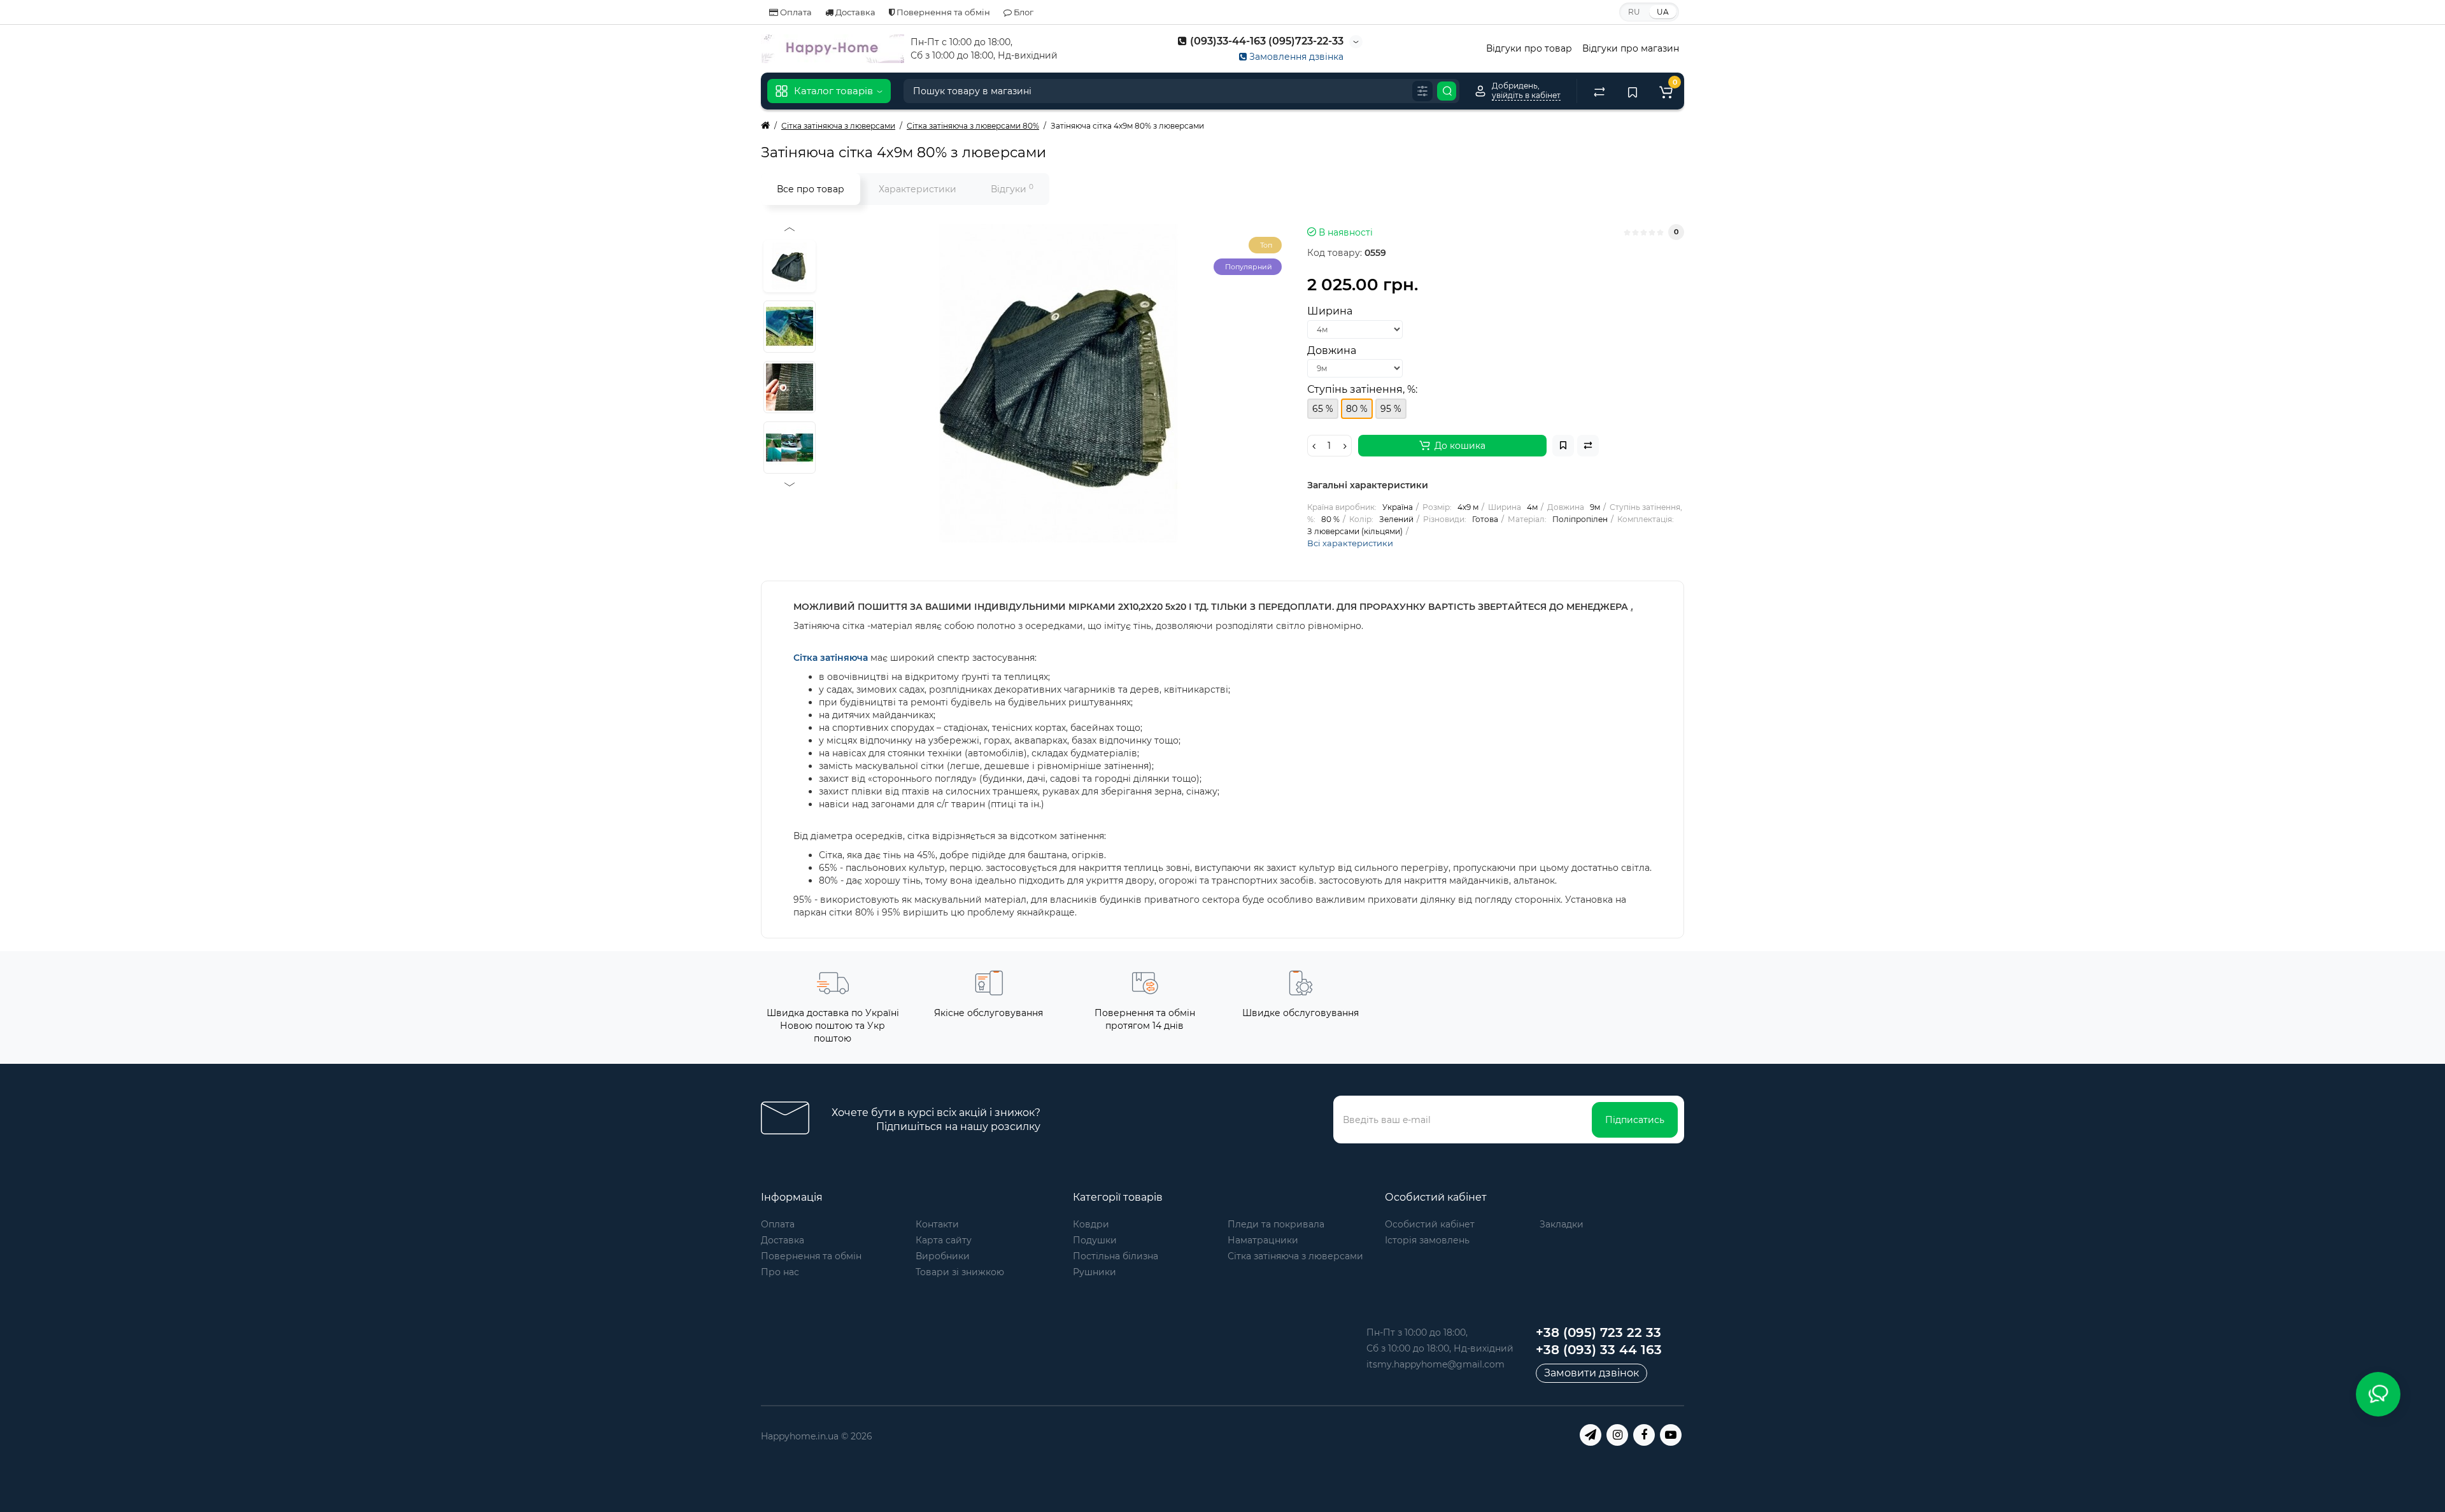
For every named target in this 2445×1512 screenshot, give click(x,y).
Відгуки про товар (1529, 48)
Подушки (1095, 1240)
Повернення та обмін (942, 12)
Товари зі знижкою (960, 1272)
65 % (1323, 409)
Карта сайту (944, 1240)
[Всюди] (1422, 91)
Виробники (943, 1256)
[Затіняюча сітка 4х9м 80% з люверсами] (1058, 383)
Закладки (1562, 1224)
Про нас (780, 1272)
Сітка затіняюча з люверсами (1295, 1256)
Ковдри (1091, 1224)
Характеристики (918, 189)
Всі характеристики (1350, 543)
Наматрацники (1263, 1240)
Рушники (1095, 1272)
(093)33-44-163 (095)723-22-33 (1265, 41)
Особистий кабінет (1430, 1224)
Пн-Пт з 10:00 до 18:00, (1417, 1332)
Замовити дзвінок (1591, 1373)
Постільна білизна (1116, 1256)
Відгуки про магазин (1631, 48)
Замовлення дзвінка (1295, 57)
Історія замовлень (1427, 1240)
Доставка (854, 12)
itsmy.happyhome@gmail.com (1435, 1364)
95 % (1391, 409)
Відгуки (1012, 189)
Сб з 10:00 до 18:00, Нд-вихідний (1440, 1348)
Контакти (937, 1224)
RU (1634, 12)
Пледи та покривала (1276, 1224)
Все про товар (811, 189)
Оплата (795, 12)
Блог (1023, 12)
